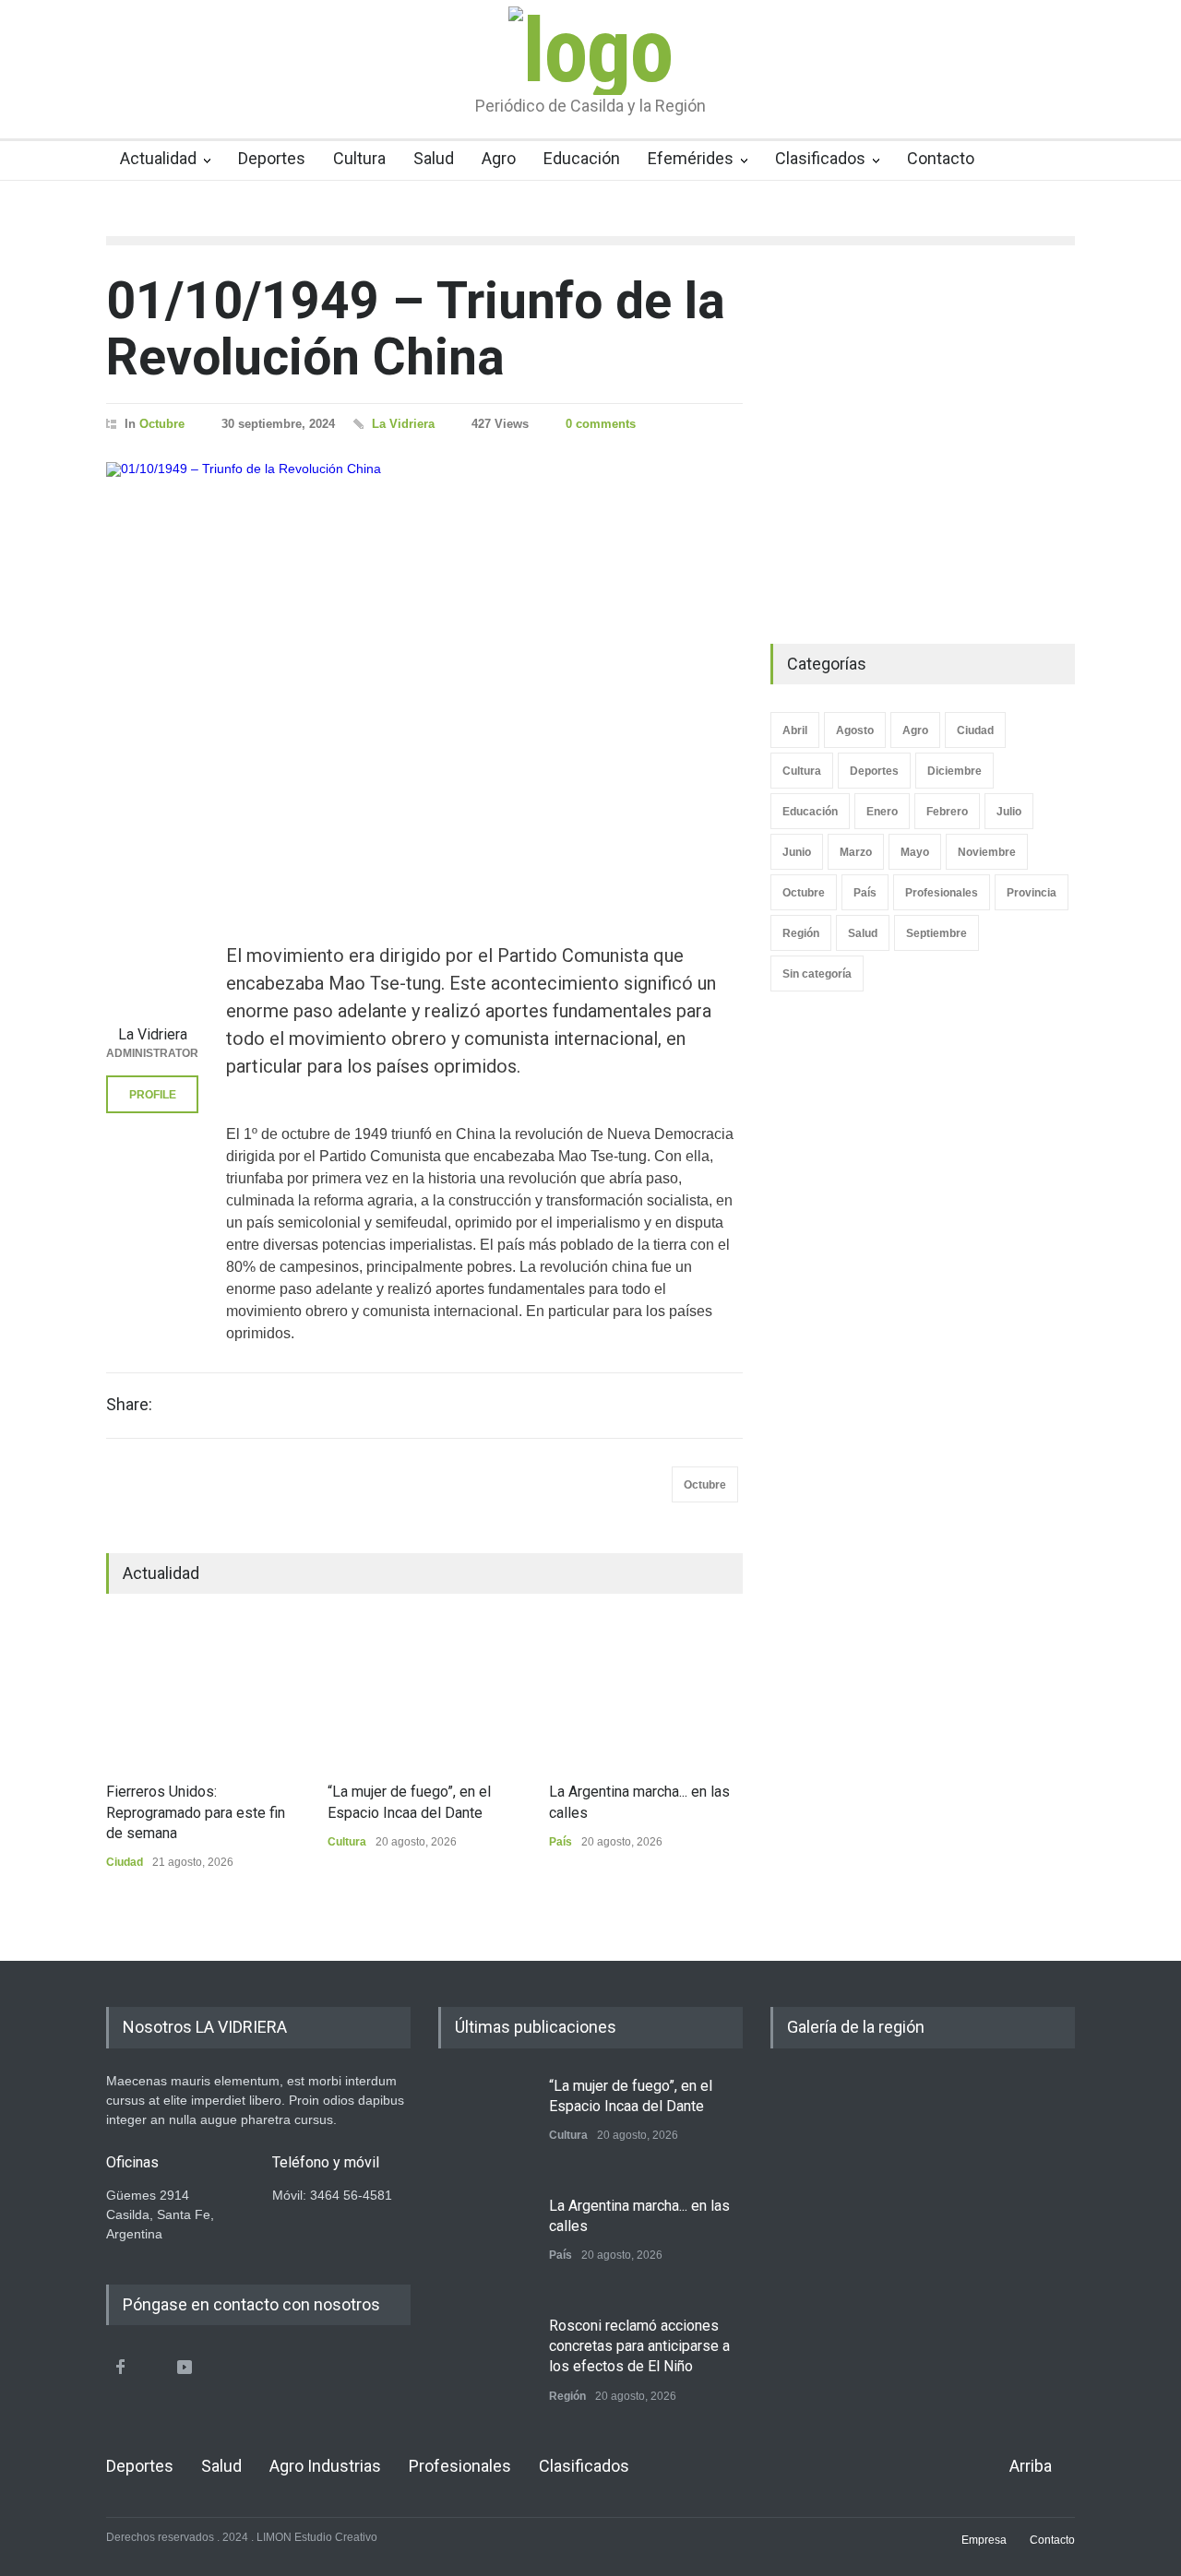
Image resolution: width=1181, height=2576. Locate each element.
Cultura (359, 158)
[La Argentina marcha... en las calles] (646, 1692)
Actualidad (158, 158)
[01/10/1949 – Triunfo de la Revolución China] (424, 670)
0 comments (601, 424)
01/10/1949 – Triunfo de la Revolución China (416, 329)
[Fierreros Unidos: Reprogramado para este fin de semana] (203, 1692)
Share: (129, 1405)
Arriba (1031, 2466)
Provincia (1032, 893)
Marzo (856, 852)
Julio (1009, 812)
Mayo (915, 852)
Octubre (162, 424)
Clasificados (820, 158)
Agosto (855, 730)
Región (801, 933)
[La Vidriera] (152, 969)
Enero (882, 812)
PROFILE (153, 1095)
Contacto (941, 158)
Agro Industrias (325, 2466)
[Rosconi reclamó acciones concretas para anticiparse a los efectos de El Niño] (484, 2362)
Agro (499, 158)
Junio (797, 852)
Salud (434, 158)
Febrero (947, 812)
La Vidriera (403, 424)
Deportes (272, 158)
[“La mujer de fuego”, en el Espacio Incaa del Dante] (424, 1692)
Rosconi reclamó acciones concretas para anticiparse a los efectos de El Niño (639, 2346)
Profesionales (942, 893)
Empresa (984, 2540)
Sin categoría (817, 974)
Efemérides (691, 158)
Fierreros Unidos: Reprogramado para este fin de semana (196, 1812)
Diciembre (954, 771)
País (561, 1842)
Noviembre (987, 852)
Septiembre (936, 933)
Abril (795, 730)
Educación (582, 158)
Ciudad (125, 1862)
